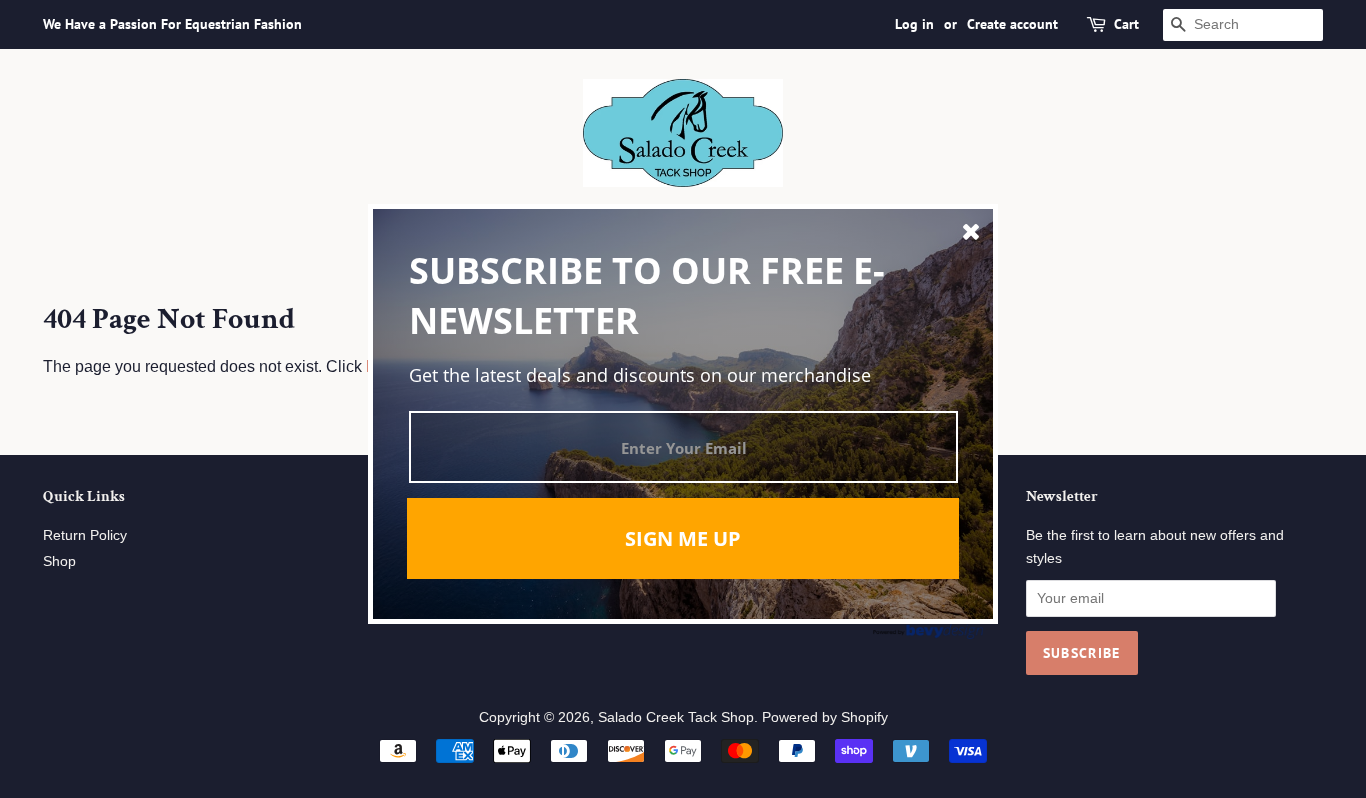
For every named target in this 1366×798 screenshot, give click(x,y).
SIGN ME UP (683, 538)
